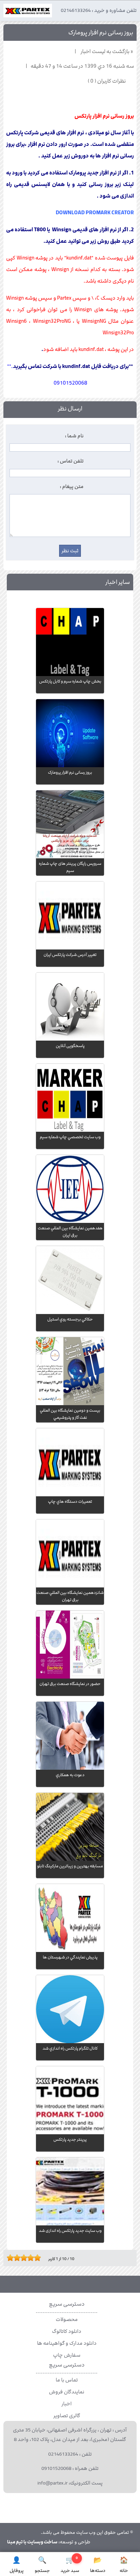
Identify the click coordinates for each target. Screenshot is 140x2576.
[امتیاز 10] (39, 2258)
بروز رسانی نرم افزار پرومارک (101, 33)
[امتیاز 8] (32, 2258)
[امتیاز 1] (8, 2258)
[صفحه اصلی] (28, 12)
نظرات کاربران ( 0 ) (107, 81)
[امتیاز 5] (22, 2258)
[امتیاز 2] (12, 2258)
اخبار (67, 2404)
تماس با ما (67, 2380)
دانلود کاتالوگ (67, 2331)
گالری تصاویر (67, 2416)
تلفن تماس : (71, 461)
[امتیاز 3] (15, 2258)
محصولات (67, 2320)
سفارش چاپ (67, 2355)
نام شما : (74, 436)
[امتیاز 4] (19, 2258)
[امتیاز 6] (25, 2258)
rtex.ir (62, 2483)
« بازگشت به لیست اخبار (107, 52)
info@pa (46, 2483)
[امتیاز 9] (36, 2258)
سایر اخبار (118, 582)
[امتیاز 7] (29, 2258)
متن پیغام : (72, 487)
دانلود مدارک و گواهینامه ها (67, 2343)
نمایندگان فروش (67, 2392)
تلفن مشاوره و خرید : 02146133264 (99, 11)
